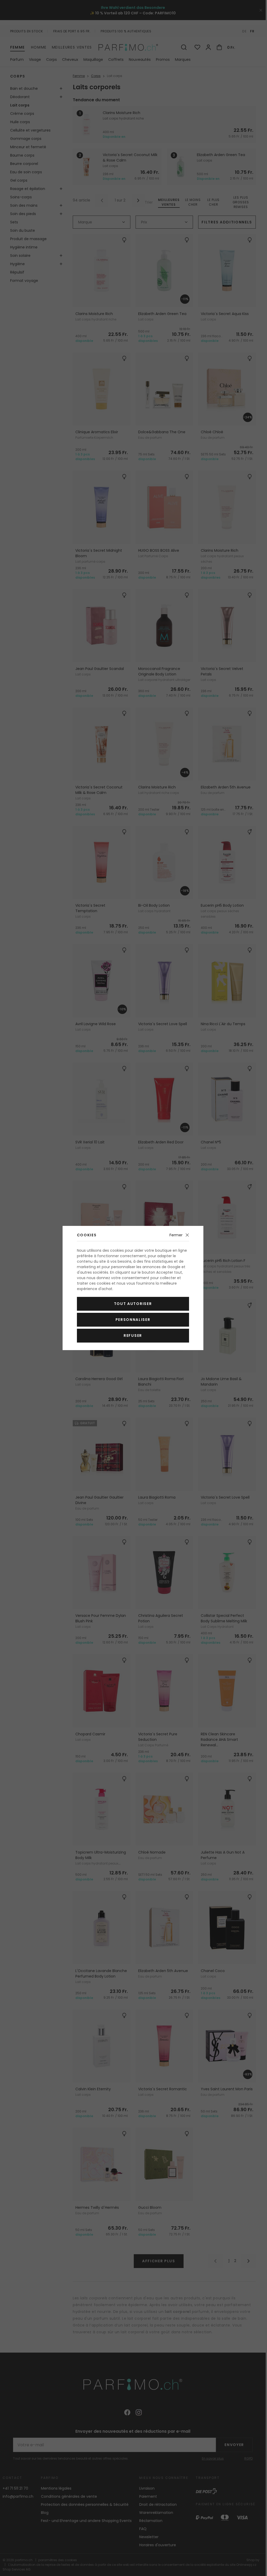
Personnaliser (133, 1320)
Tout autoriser (133, 1304)
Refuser (133, 1336)
